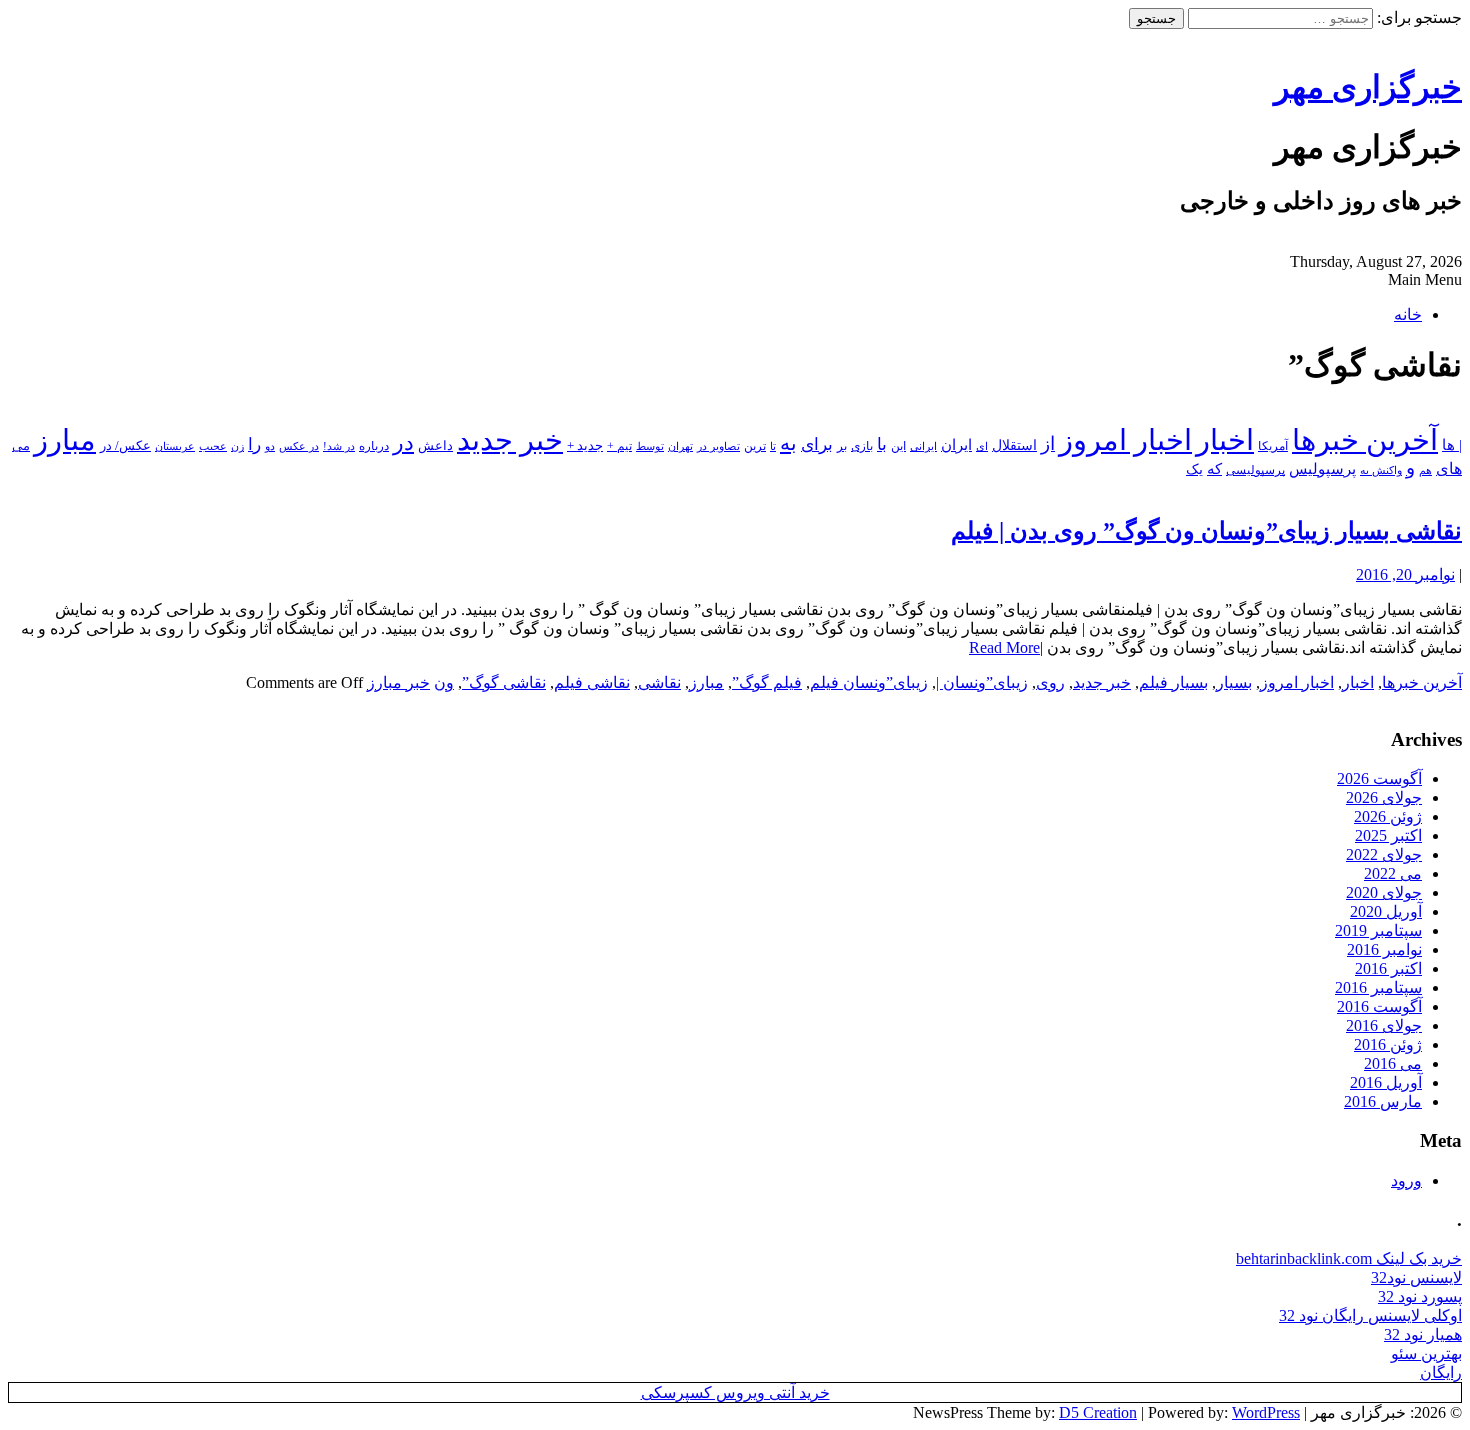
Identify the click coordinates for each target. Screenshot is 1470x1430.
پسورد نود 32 (1420, 1296)
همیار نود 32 (1423, 1334)
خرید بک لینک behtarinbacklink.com (1349, 1258)
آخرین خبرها (1365, 440)
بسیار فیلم (1173, 682)
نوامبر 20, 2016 (1405, 574)
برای (817, 444)
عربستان (175, 446)
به (788, 443)
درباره (374, 446)
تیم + (619, 446)
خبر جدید (510, 440)
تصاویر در (718, 446)
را (254, 444)
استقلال (1014, 445)
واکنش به (1381, 470)
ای (982, 446)
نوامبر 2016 (1384, 949)
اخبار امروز (1125, 440)
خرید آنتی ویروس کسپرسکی (735, 1392)
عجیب (213, 446)
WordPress (1266, 1412)
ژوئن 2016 (1388, 1044)
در (403, 443)
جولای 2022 (1384, 854)
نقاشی (659, 682)
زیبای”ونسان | (982, 682)
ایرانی (923, 446)
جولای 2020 (1384, 892)
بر (842, 446)
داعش (435, 445)
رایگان (1441, 1372)
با (882, 444)
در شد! (339, 446)
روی (1050, 682)
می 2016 (1393, 1063)
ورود (1406, 1180)
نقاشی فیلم (592, 682)
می (21, 446)
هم (1425, 470)
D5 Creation (1098, 1412)
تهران (680, 446)
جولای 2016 (1384, 1025)
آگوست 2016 (1379, 1006)
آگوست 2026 (1379, 778)
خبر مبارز (398, 682)
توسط (650, 446)
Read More (1004, 647)
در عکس (299, 446)
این (898, 446)
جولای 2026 (1384, 797)
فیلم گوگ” (767, 682)
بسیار (1234, 682)
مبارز (65, 440)
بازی (862, 446)
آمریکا (1273, 446)
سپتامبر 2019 (1378, 930)
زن (237, 446)
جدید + (585, 445)
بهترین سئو (1426, 1353)
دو (270, 446)
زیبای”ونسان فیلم (869, 682)
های (1449, 468)
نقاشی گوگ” (504, 682)
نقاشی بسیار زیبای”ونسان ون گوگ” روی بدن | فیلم (1206, 531)
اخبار (1225, 440)
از (1048, 443)
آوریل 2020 (1386, 911)
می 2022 (1393, 873)
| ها (1452, 445)
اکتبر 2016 (1388, 968)
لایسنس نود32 (1416, 1277)
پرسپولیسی (1255, 470)
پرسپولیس (1322, 469)
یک (1194, 469)
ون (444, 682)
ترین (755, 446)
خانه (1408, 314)
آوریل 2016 (1386, 1082)
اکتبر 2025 (1388, 835)
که (1214, 469)
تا (773, 446)
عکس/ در (125, 445)
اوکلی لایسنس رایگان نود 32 (1370, 1315)
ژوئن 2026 (1388, 816)
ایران (956, 445)
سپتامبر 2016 (1378, 987)
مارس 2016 (1383, 1101)
